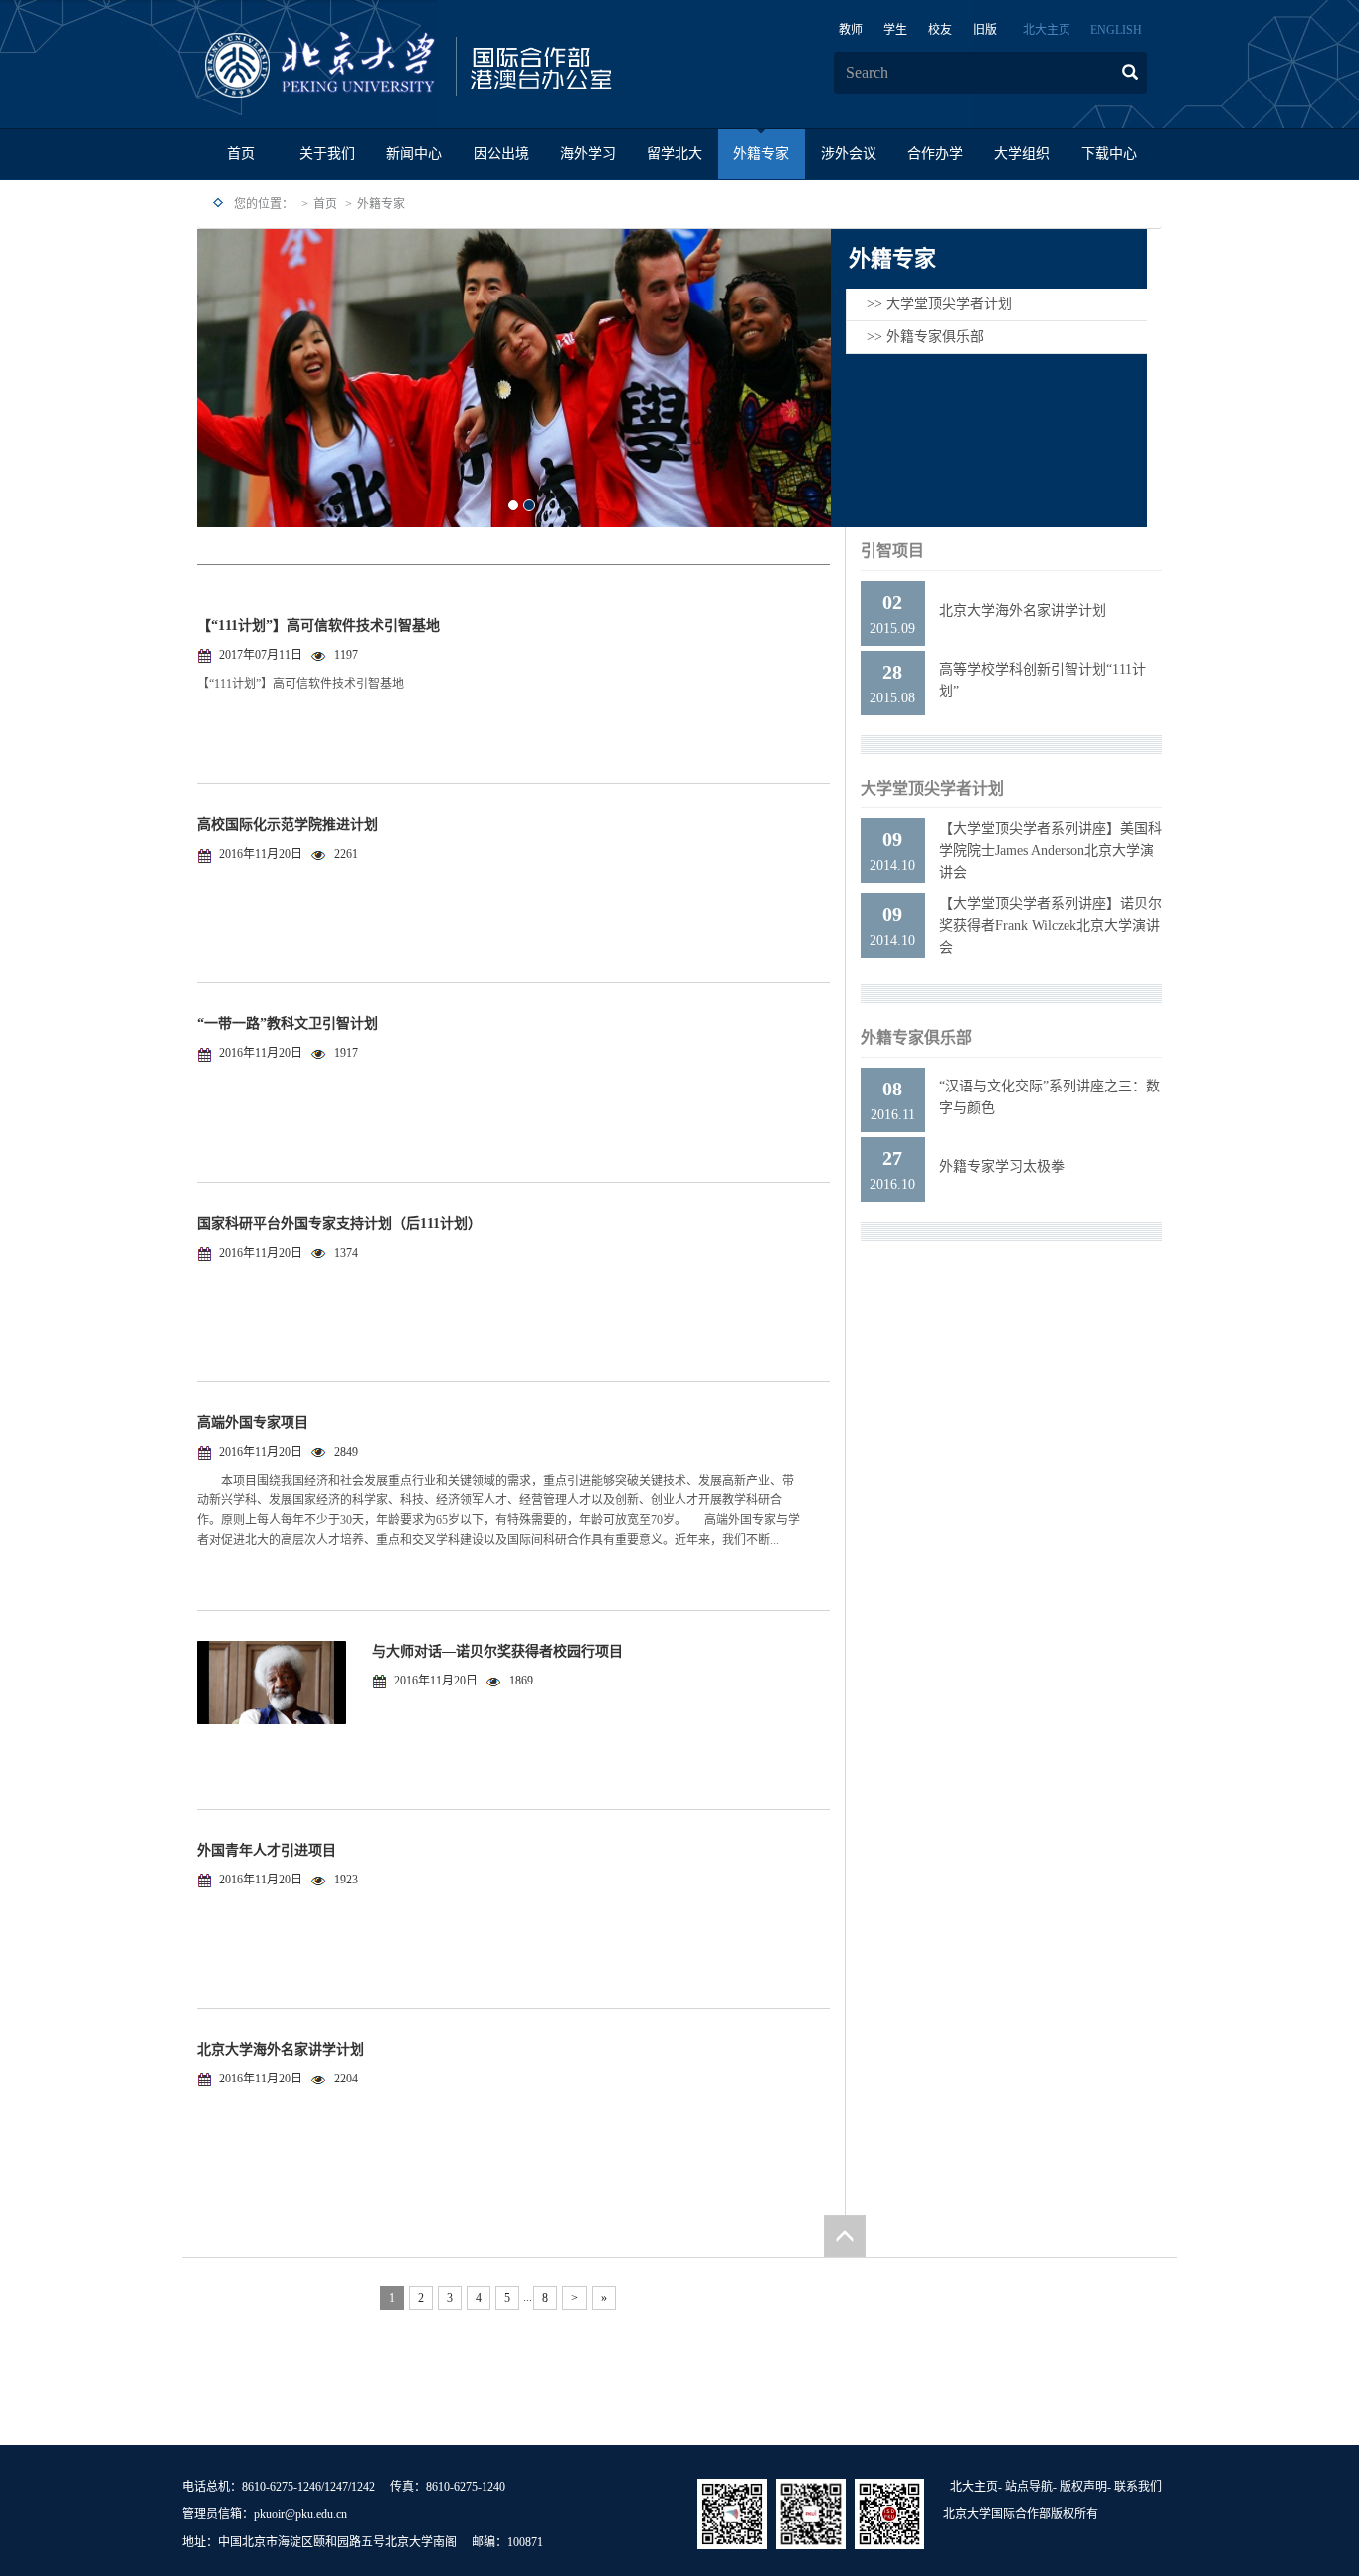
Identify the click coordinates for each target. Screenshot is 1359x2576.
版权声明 (1083, 2487)
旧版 (985, 30)
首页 (241, 154)
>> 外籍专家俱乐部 (925, 337)
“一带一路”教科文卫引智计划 (288, 1023)
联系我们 (1138, 2487)
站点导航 (1029, 2487)
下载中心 (1109, 154)
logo (471, 66)
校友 (940, 30)
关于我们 (327, 154)
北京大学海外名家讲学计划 (281, 2049)
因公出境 (501, 154)
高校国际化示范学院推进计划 (288, 824)
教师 (851, 30)
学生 (895, 30)
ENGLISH (1116, 30)
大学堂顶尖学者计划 (932, 789)
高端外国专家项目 (253, 1422)
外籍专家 (761, 154)
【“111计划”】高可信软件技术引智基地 (318, 625)
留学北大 (675, 154)
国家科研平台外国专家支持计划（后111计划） (339, 1223)
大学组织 (1022, 154)
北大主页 (1047, 30)
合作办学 (935, 154)
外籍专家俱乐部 (916, 1037)
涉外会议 (849, 154)
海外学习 (588, 154)
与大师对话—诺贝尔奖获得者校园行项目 (497, 1651)
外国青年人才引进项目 (267, 1850)
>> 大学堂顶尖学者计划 (939, 304)
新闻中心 (414, 154)
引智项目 (892, 551)
